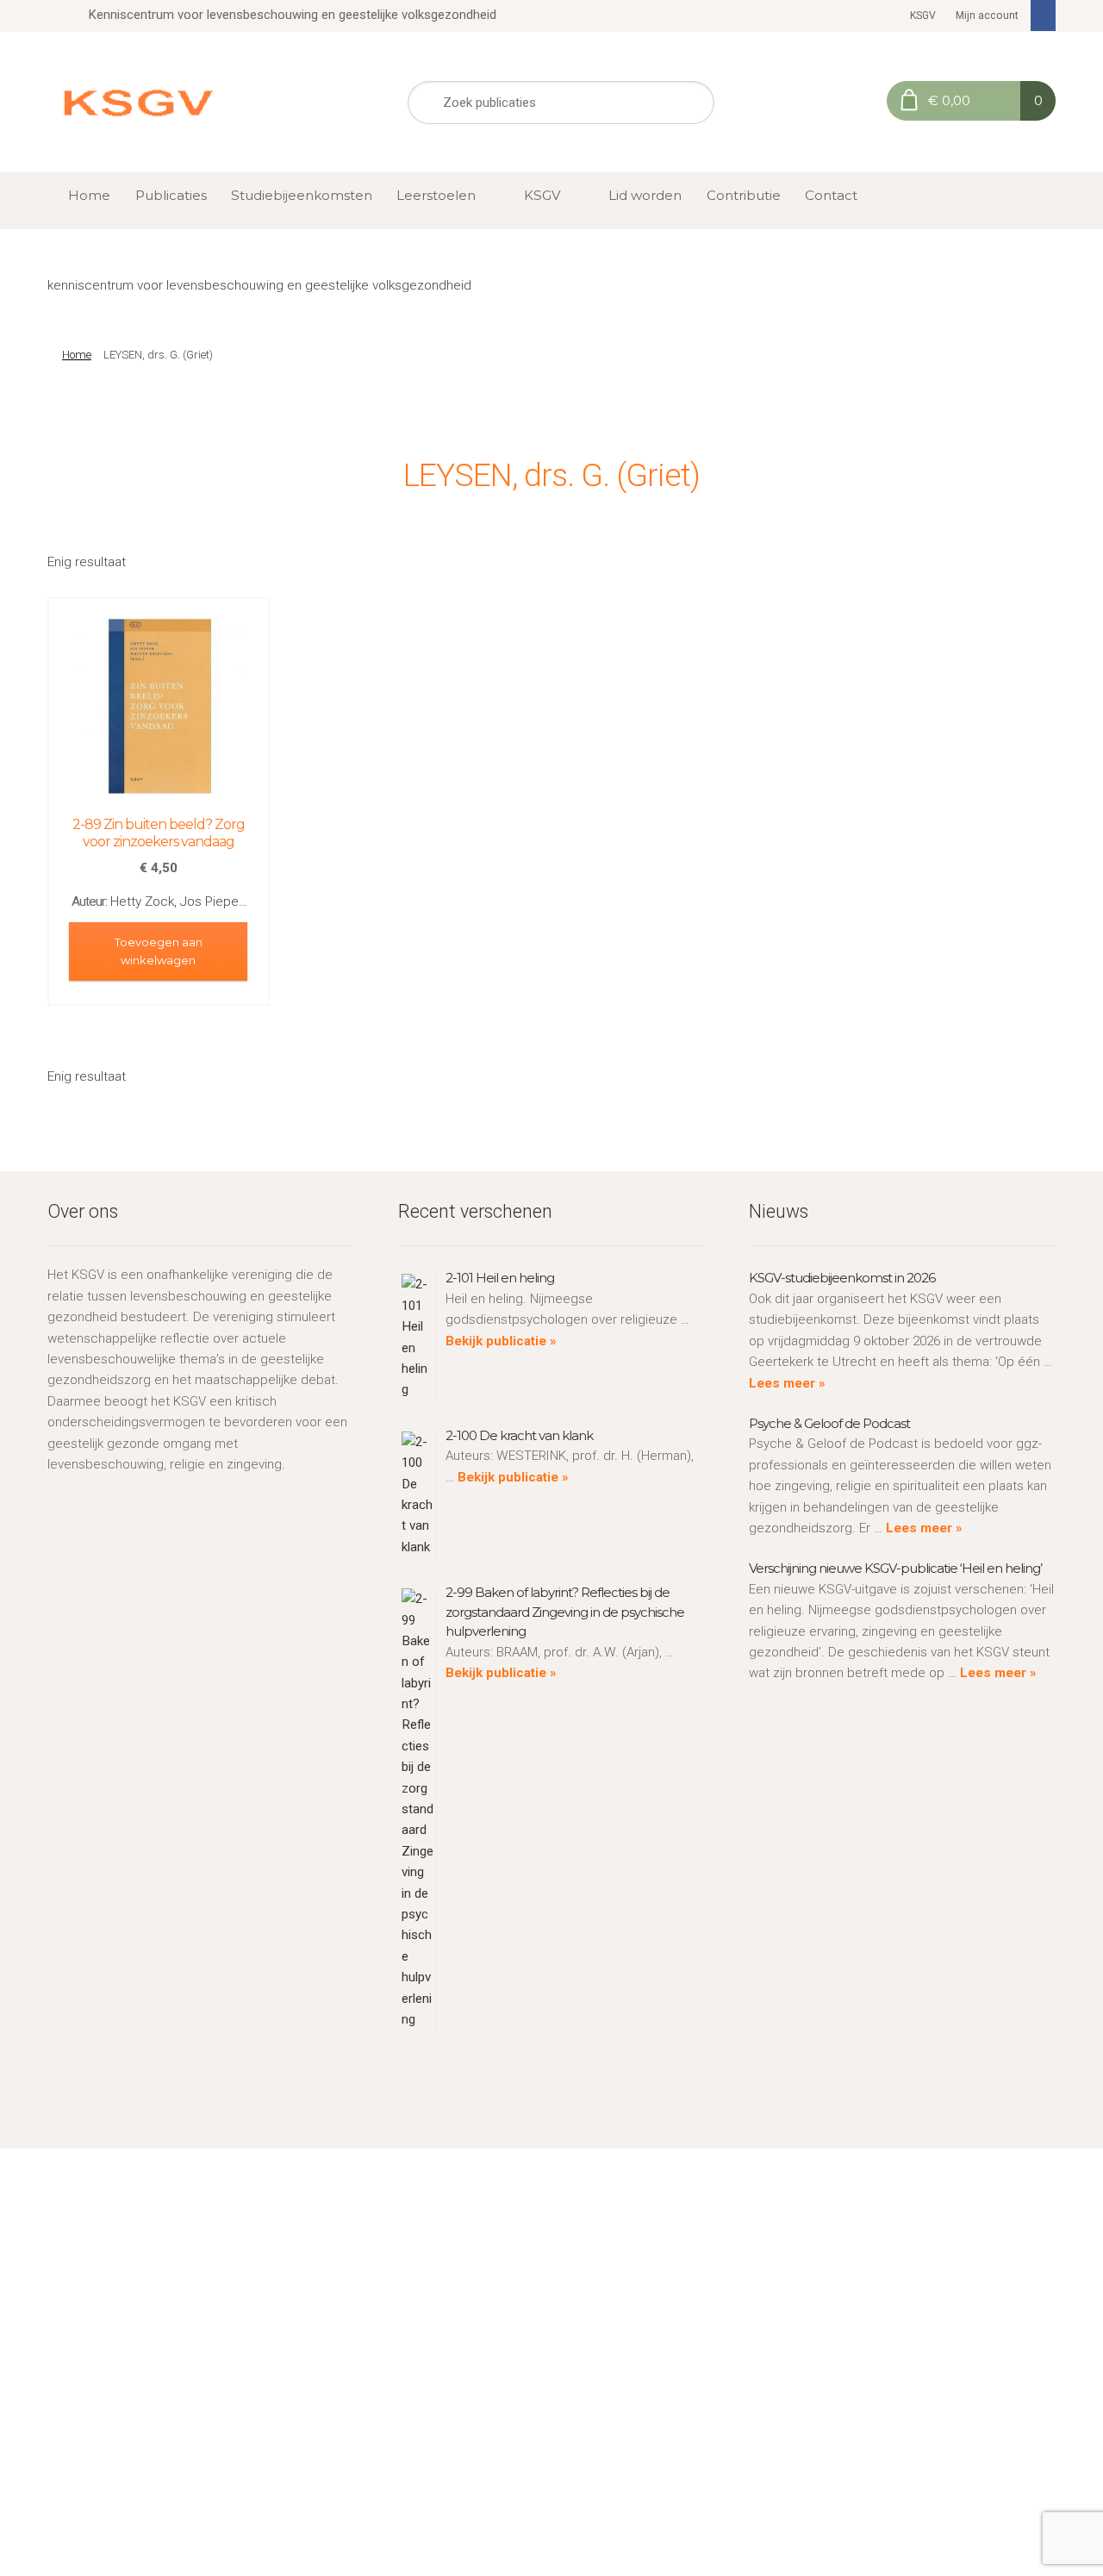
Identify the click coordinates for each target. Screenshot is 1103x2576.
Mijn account (987, 16)
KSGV (923, 16)
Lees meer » (787, 1383)
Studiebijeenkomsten (302, 195)
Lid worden (645, 195)
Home (89, 195)
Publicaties (171, 195)
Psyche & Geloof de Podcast (829, 1423)
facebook (1044, 16)
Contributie (744, 195)
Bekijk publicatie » (501, 1341)
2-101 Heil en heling (500, 1278)
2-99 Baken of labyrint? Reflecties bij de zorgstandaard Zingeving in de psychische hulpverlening (565, 1612)
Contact (831, 195)
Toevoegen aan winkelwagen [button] (159, 951)
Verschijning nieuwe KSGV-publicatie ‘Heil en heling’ (895, 1568)
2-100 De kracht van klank (519, 1435)
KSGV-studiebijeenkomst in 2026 (842, 1278)
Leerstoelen (436, 195)
